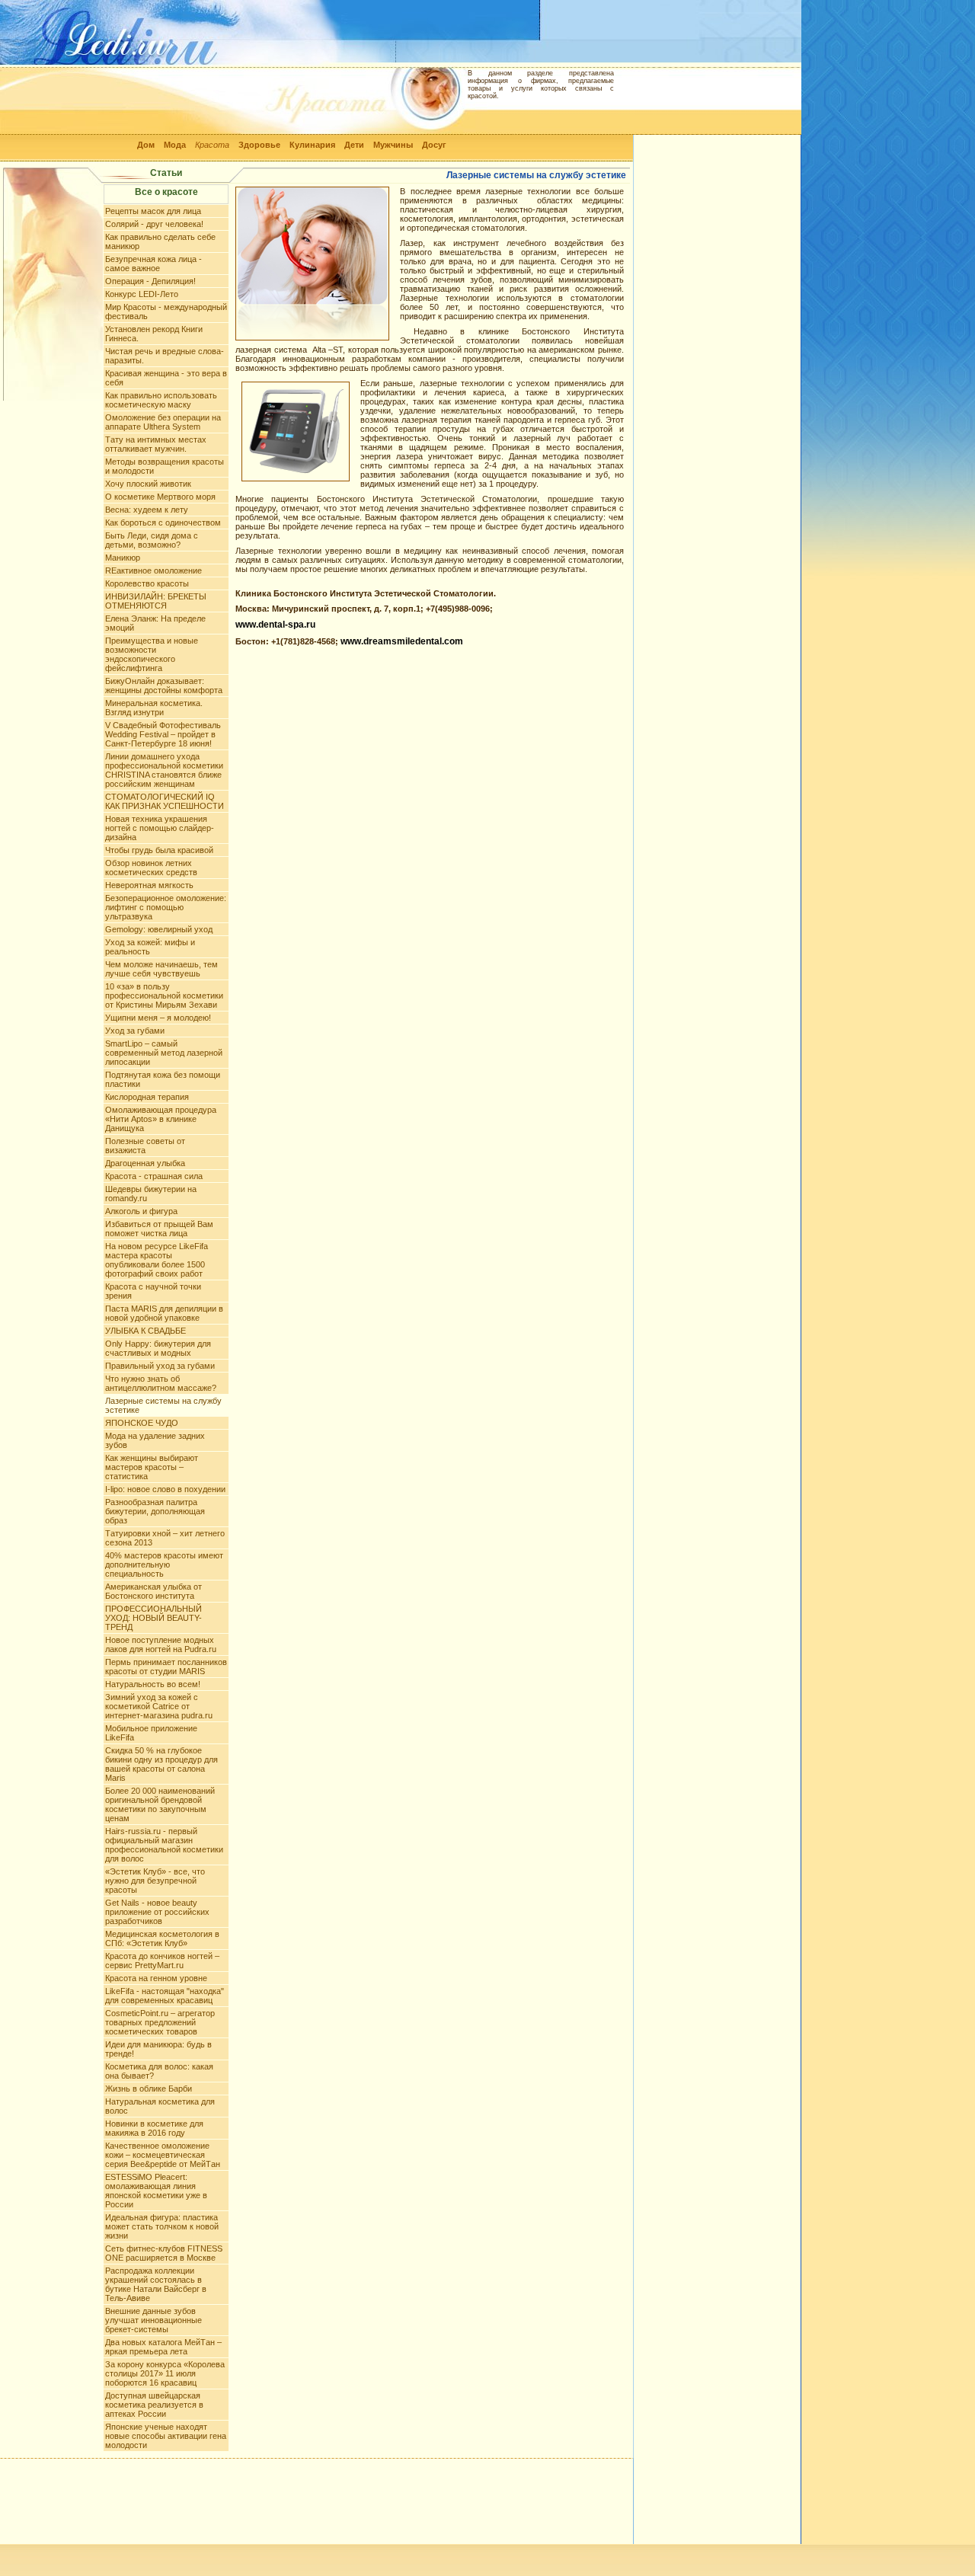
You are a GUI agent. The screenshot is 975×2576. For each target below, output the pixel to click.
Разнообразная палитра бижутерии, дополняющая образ (155, 1511)
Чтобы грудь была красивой (159, 850)
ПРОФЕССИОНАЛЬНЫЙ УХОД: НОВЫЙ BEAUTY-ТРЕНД (153, 1618)
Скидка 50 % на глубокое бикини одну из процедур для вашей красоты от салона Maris (161, 1764)
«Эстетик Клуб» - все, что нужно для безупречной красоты (155, 1881)
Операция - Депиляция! (150, 281)
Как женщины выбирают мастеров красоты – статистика (152, 1467)
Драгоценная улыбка (145, 1163)
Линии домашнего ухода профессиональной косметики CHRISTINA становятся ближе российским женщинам (164, 770)
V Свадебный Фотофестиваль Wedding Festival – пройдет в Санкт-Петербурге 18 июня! (163, 734)
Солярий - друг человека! (154, 224)
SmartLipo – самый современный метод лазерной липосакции (164, 1053)
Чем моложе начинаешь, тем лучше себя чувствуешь (161, 969)
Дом (146, 145)
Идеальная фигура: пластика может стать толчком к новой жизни (162, 2226)
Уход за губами (135, 1031)
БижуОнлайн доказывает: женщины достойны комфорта (164, 686)
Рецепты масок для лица (153, 211)
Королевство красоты (147, 583)
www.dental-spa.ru (275, 625)
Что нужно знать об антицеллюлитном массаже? (161, 1383)
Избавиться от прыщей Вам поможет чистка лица (159, 1229)
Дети (354, 145)
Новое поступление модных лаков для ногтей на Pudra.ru (161, 1644)
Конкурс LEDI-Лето (142, 294)
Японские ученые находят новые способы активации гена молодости (166, 2436)
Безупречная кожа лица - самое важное (153, 264)
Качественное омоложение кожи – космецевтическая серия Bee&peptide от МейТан (163, 2155)
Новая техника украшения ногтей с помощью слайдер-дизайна (160, 828)
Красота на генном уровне (156, 1978)
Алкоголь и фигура (141, 1211)
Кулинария (312, 145)
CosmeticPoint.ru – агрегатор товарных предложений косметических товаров (160, 2022)
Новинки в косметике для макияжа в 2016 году (154, 2128)
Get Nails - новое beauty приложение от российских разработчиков (157, 1912)
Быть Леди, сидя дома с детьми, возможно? (152, 540)
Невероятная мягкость (149, 885)
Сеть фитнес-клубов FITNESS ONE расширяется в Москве (164, 2253)
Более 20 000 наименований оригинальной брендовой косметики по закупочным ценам (160, 1804)
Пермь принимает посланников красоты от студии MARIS (166, 1667)
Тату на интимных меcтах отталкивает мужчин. (156, 444)
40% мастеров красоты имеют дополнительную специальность (164, 1564)
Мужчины (393, 145)
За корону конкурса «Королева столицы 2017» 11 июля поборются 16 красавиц (165, 2373)
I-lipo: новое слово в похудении (165, 1489)
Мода (175, 145)
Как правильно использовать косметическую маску (161, 400)
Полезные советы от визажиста (145, 1146)
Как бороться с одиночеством (163, 523)
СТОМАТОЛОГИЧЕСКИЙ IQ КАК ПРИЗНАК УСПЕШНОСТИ (165, 801)
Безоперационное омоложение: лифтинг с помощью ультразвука (166, 907)
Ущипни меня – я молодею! (158, 1018)
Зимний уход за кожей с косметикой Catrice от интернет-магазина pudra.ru (159, 1706)
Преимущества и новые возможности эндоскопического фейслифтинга (152, 654)
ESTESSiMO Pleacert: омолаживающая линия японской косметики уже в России (156, 2191)
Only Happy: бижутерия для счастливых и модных (158, 1348)
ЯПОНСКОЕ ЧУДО (142, 1423)
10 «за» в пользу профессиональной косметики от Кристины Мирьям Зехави (164, 996)
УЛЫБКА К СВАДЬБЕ (145, 1331)
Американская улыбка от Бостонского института (153, 1591)
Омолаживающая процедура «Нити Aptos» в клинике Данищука (161, 1119)
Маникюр (123, 558)
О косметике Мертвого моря (160, 497)
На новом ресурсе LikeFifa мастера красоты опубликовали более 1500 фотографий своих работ (157, 1260)
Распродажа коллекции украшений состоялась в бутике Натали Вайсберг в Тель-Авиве (156, 2284)
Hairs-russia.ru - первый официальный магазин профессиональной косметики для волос (164, 1845)
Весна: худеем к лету (147, 510)
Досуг (434, 145)
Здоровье (259, 145)
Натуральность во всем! (153, 1684)
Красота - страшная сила (154, 1176)
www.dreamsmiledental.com (402, 641)
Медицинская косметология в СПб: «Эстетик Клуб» (162, 1938)
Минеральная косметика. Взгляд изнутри (154, 708)
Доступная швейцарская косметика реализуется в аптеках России (154, 2405)
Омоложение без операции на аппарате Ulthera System (163, 422)
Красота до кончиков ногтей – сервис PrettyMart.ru (162, 1961)
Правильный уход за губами (160, 1366)
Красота (212, 145)
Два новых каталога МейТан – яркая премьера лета (163, 2347)
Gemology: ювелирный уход (159, 929)
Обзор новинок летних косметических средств (151, 868)
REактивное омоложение (153, 570)
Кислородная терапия (147, 1097)
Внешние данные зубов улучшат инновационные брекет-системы (153, 2320)
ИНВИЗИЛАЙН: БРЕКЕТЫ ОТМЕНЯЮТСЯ (156, 601)
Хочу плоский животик (148, 484)
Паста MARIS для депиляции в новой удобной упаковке (164, 1313)
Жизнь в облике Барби (149, 2089)
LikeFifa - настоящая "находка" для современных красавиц (165, 1996)
